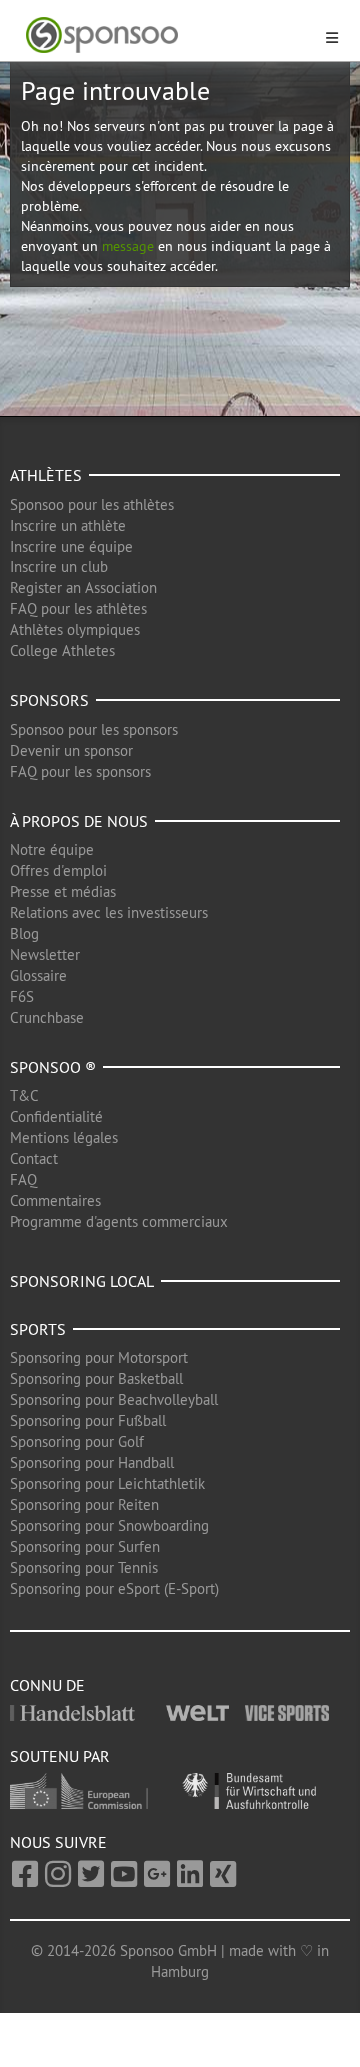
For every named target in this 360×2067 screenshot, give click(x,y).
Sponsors (49, 700)
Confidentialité (56, 1116)
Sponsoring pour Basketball (96, 1378)
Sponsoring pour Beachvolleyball (114, 1399)
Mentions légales (64, 1137)
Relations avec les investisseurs (109, 912)
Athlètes (46, 475)
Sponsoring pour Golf (77, 1441)
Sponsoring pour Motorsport (99, 1357)
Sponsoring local (82, 1281)
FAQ (23, 1179)
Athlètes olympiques (75, 629)
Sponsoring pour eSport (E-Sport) (114, 1588)
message (128, 246)
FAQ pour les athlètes (78, 608)
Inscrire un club (59, 566)
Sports (38, 1329)
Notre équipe (52, 849)
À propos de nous (79, 821)
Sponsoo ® (53, 1067)
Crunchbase (47, 1017)
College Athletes (62, 650)
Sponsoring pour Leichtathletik (107, 1483)
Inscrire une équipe (71, 546)
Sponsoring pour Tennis (84, 1567)
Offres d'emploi (58, 870)
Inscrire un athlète (68, 525)
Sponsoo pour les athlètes (92, 504)
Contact (34, 1158)
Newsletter (45, 954)
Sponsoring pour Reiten (84, 1504)
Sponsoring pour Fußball (88, 1420)
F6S (22, 996)
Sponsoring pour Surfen (85, 1546)
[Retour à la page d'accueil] (168, 35)
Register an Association (83, 587)
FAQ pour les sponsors (80, 771)
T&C (24, 1095)
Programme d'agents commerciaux (119, 1221)
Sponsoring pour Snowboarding (109, 1525)
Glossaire (38, 975)
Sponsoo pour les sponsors (94, 729)
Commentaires (55, 1200)
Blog (24, 933)
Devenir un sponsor (71, 750)
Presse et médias (63, 891)
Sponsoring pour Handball (92, 1462)
